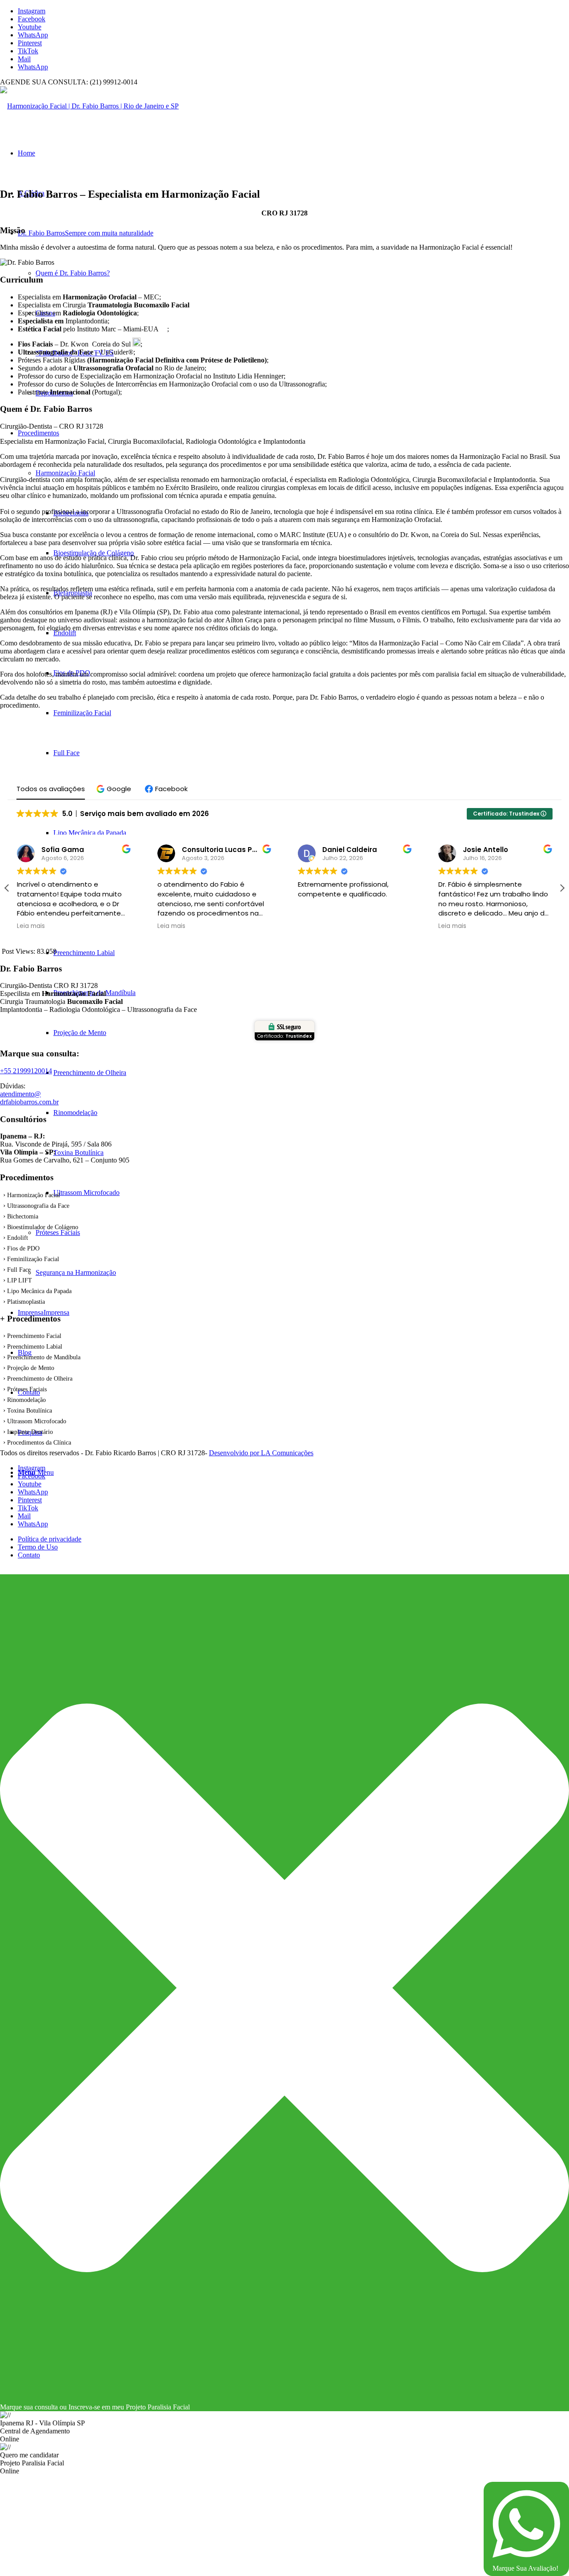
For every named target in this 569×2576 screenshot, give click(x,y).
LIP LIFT (20, 1280)
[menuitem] (293, 1539)
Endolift (18, 1238)
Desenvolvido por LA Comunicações (261, 1453)
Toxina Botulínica (30, 1411)
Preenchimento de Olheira (40, 1379)
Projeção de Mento (31, 1368)
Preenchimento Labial (35, 1347)
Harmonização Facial (65, 473)
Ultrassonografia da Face (38, 1206)
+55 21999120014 (26, 1071)
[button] (115, 789)
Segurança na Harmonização (76, 1272)
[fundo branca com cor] (89, 106)
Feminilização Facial (33, 1259)
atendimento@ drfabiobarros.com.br (29, 1098)
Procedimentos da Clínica (39, 1443)
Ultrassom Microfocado (37, 1421)
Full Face (19, 1270)
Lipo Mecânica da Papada (39, 1291)
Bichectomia (23, 1216)
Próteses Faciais (58, 1232)
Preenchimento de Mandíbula (44, 1357)
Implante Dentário (30, 1432)
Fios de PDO (23, 1248)
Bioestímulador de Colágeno (43, 1227)
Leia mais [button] (31, 926)
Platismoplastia (26, 1302)
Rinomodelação (26, 1400)
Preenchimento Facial (34, 1336)
